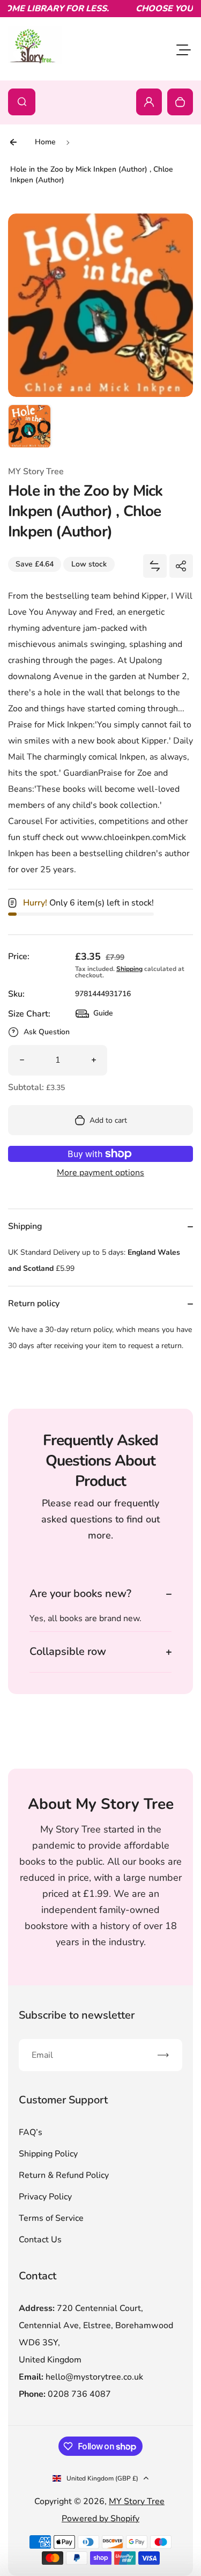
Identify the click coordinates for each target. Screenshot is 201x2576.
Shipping (129, 969)
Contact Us (40, 2240)
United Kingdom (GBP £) (102, 2478)
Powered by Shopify (100, 2519)
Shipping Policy (48, 2154)
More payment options (100, 1173)
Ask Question (47, 1032)
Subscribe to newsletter (77, 2015)
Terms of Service (51, 2218)
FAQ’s (31, 2132)
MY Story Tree (137, 2501)
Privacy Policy (45, 2197)
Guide (94, 1016)
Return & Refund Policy (64, 2175)
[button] (29, 426)
